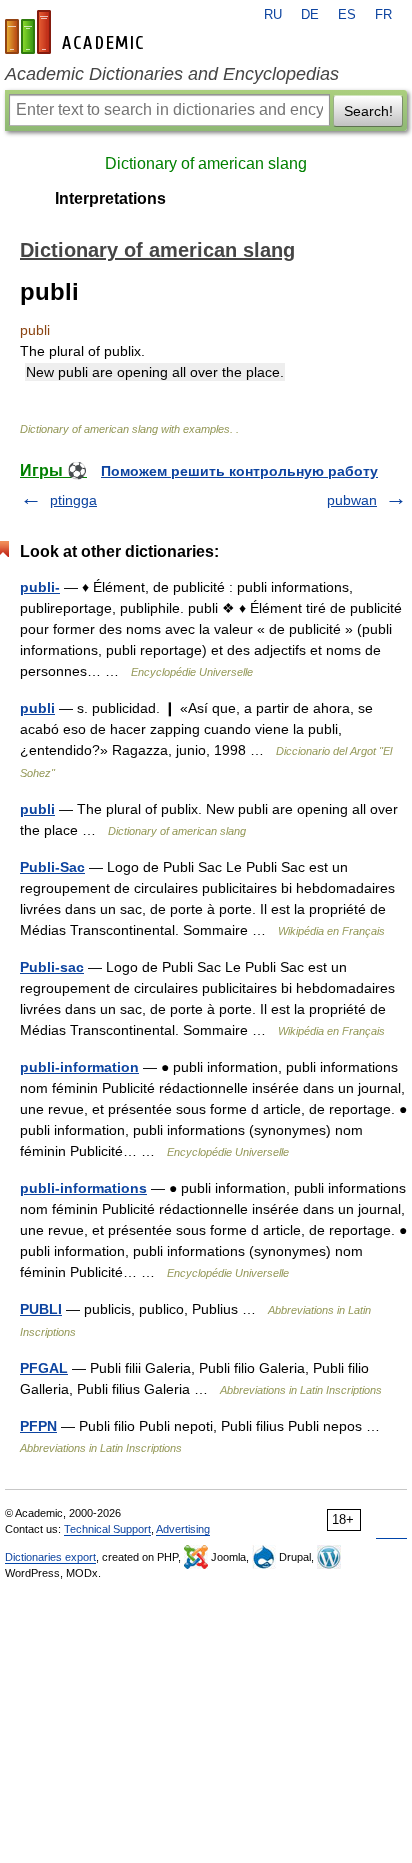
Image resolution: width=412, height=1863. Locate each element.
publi (37, 708)
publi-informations (83, 1188)
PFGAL (44, 1368)
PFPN (38, 1426)
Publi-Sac (52, 867)
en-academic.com (77, 32)
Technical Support (107, 1529)
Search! (368, 111)
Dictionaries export (50, 1557)
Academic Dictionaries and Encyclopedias (172, 74)
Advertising (183, 1529)
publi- (40, 587)
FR (383, 15)
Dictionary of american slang (206, 163)
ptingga (73, 500)
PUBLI (41, 1309)
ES (347, 15)
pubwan (352, 500)
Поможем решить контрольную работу (239, 471)
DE (310, 15)
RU (273, 15)
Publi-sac (52, 967)
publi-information (79, 1067)
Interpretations (110, 198)
